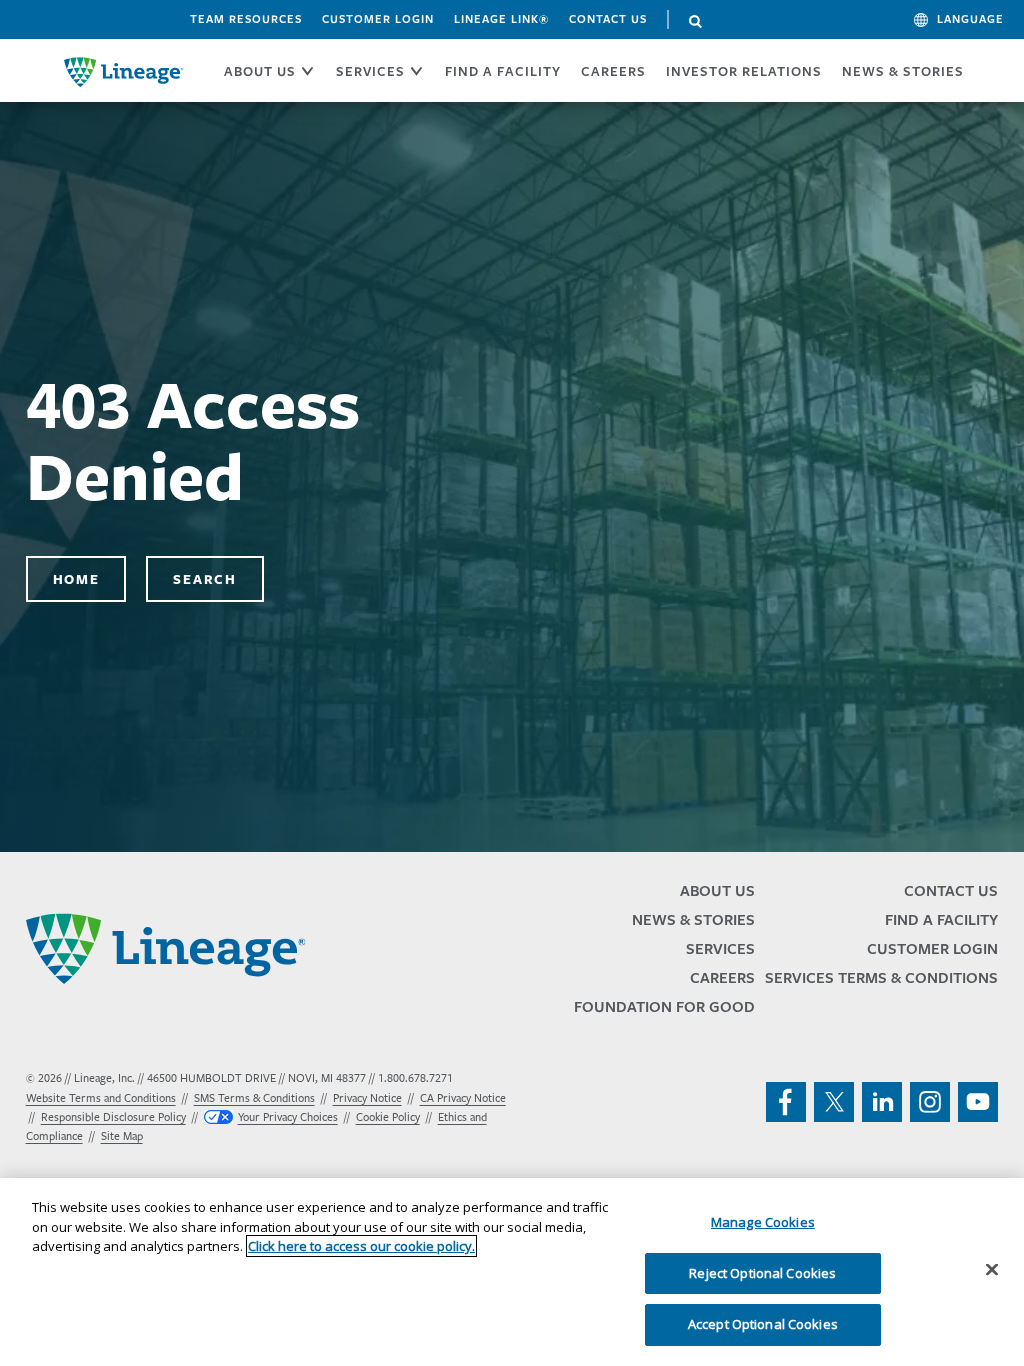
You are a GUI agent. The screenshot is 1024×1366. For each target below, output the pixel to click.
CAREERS (613, 71)
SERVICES (370, 71)
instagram (930, 1102)
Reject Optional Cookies (762, 1273)
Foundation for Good (664, 1006)
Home (76, 579)
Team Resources (246, 19)
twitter (834, 1102)
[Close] (992, 1270)
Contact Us (608, 19)
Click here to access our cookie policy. (361, 1246)
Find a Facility (941, 919)
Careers (722, 977)
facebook (786, 1102)
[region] (512, 1272)
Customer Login (378, 19)
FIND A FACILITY (503, 71)
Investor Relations (744, 71)
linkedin (882, 1102)
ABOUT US (260, 71)
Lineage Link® (501, 19)
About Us (717, 890)
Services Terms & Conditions (881, 977)
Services (720, 948)
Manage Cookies (763, 1222)
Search (696, 22)
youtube (978, 1102)
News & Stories (903, 71)
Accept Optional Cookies (763, 1324)
